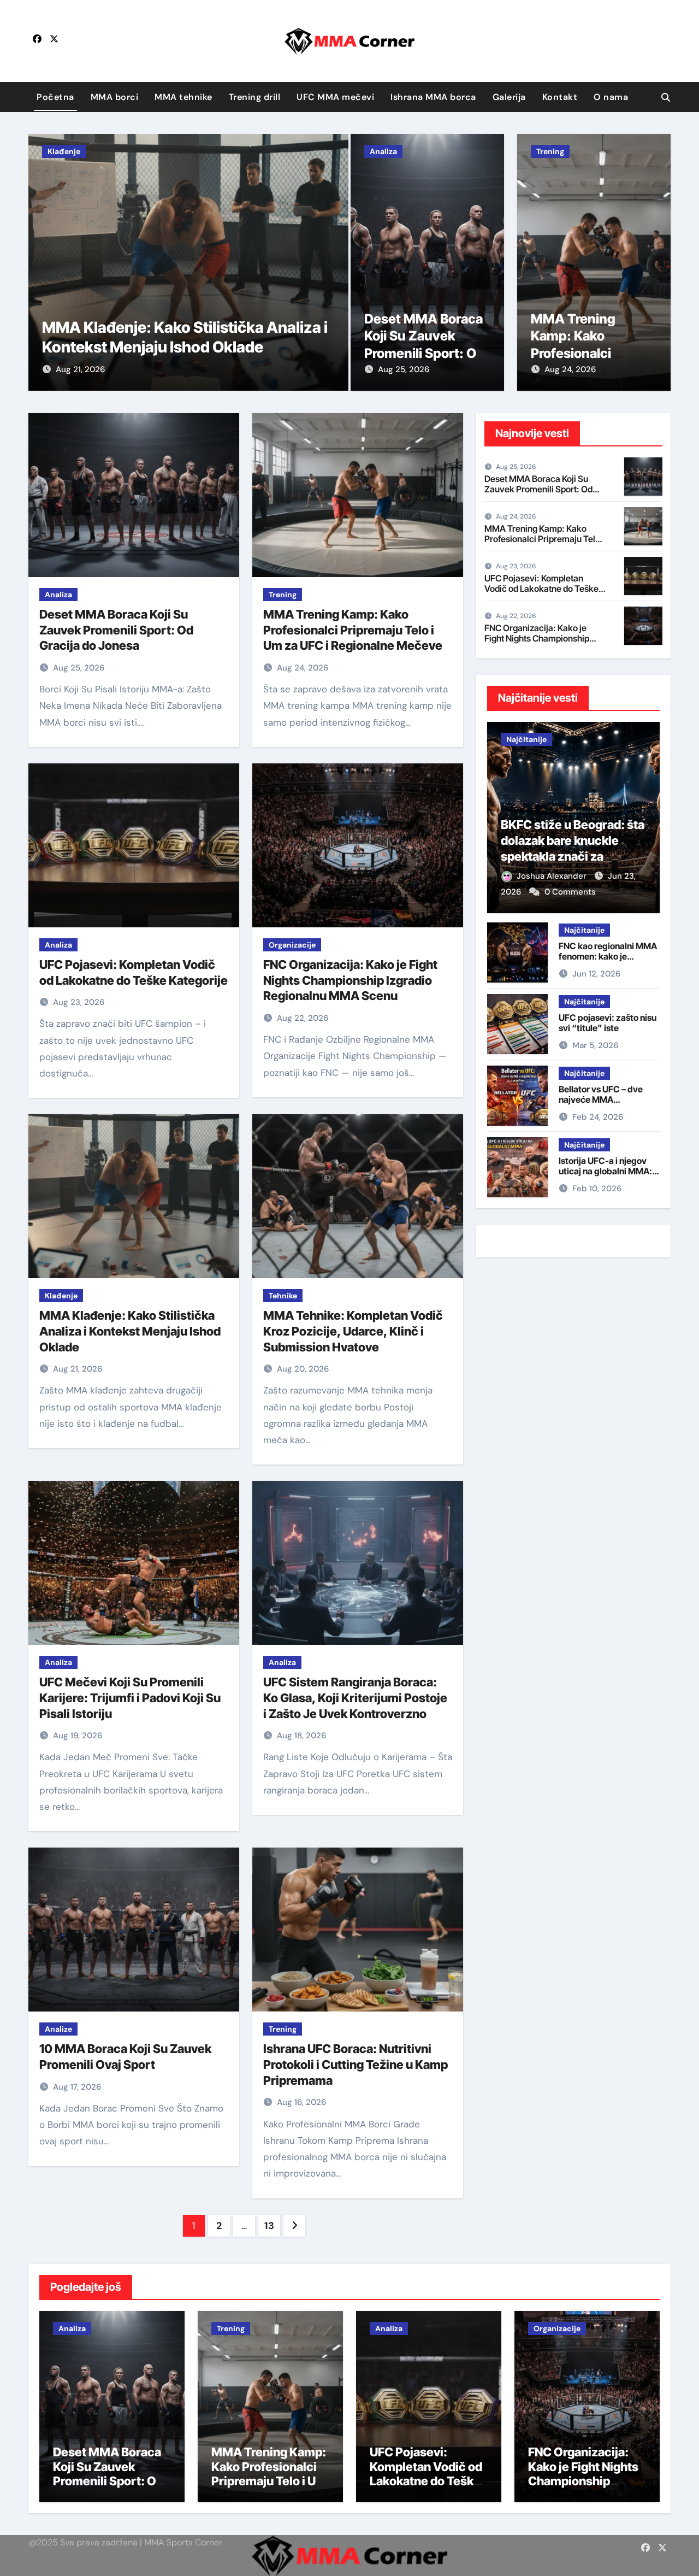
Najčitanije (526, 739)
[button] (333, 260)
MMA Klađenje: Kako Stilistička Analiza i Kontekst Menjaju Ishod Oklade (130, 1331)
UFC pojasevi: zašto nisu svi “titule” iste (608, 1023)
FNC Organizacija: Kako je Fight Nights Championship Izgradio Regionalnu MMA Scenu (350, 980)
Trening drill (255, 97)
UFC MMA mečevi (335, 97)
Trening (550, 151)
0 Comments (570, 892)
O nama (611, 97)
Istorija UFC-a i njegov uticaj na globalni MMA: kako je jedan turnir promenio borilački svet (606, 1177)
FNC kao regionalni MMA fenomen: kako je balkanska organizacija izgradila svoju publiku (608, 962)
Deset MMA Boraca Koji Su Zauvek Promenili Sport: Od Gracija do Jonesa (116, 630)
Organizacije (292, 945)
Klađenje (64, 151)
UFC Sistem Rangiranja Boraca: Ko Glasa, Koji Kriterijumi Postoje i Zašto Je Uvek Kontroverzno (355, 1698)
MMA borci (115, 97)
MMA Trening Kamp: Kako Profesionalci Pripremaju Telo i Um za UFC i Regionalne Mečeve (353, 630)
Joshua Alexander (553, 876)
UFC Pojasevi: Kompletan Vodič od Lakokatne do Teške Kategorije (541, 589)
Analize (58, 2029)
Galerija (509, 97)
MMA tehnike (183, 97)
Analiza (383, 151)
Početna (55, 97)
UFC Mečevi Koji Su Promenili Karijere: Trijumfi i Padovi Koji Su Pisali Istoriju (130, 1698)
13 (269, 2226)
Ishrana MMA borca (433, 97)
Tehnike (283, 1296)
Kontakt (560, 97)
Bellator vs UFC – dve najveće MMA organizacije (601, 1099)
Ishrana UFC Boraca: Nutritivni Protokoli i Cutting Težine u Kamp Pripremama (356, 2064)
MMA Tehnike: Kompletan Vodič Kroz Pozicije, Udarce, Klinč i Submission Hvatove (353, 1331)
